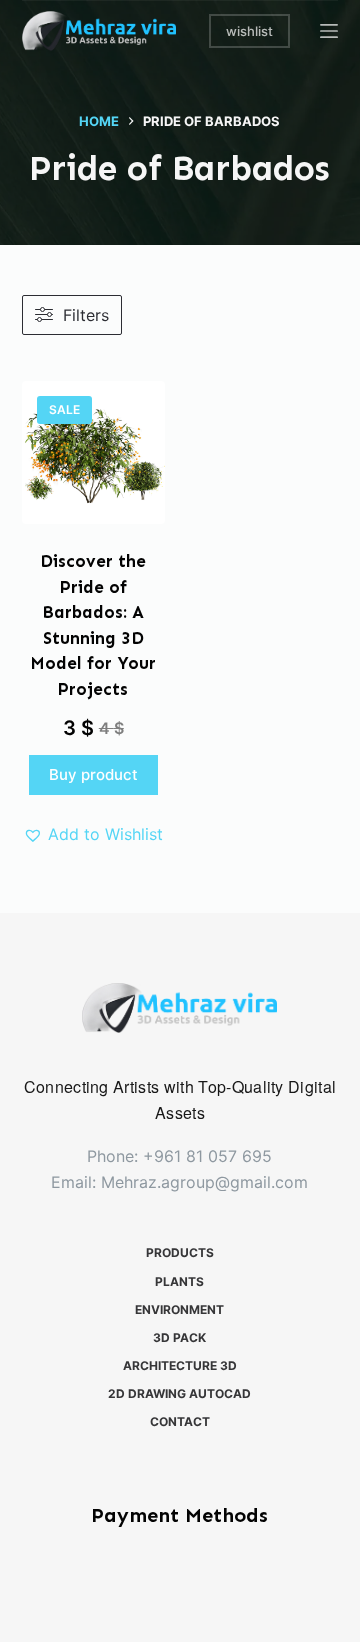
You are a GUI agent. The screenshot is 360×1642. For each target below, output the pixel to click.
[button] (93, 834)
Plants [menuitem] (179, 1281)
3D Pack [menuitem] (179, 1337)
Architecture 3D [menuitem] (180, 1365)
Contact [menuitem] (180, 1421)
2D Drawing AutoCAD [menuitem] (179, 1393)
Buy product (93, 774)
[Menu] (329, 31)
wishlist (249, 31)
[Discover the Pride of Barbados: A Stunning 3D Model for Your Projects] (93, 452)
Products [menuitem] (180, 1252)
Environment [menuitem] (179, 1309)
